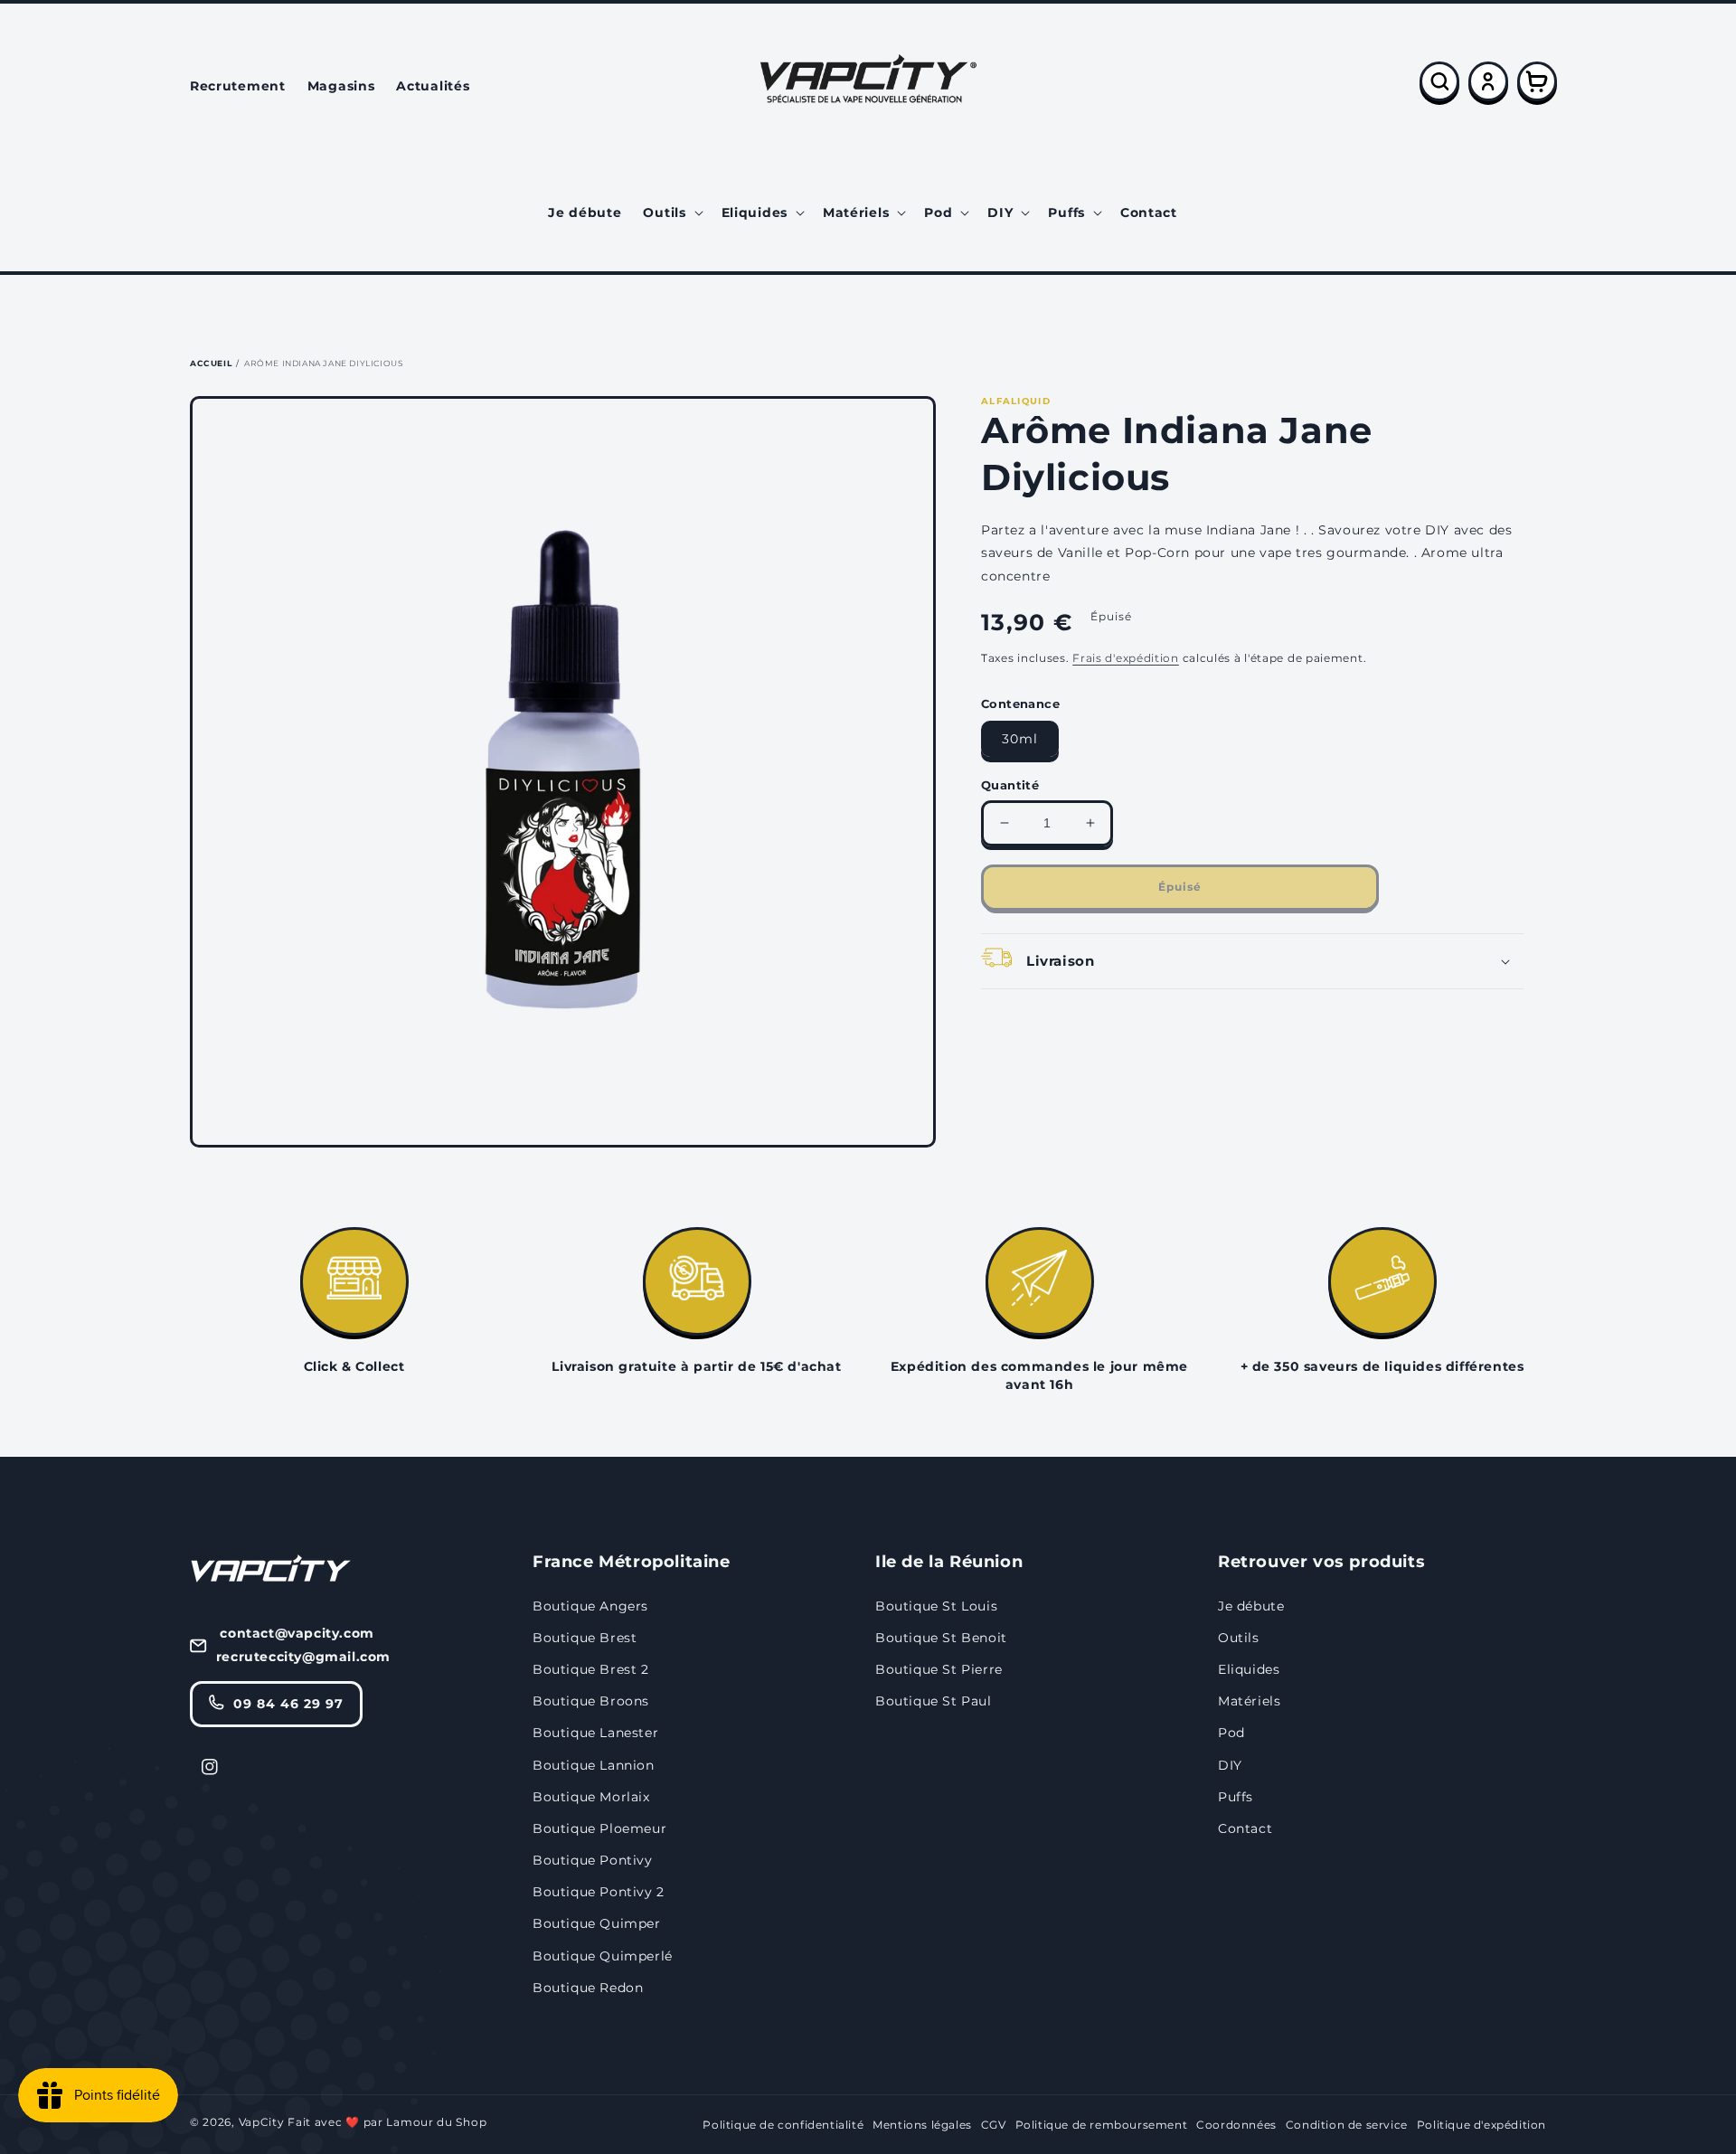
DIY (1230, 1765)
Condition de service (1347, 2125)
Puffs (1236, 1797)
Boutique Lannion (594, 1765)
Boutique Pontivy (593, 1860)
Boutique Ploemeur (599, 1828)
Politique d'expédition (1481, 2125)
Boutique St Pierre (939, 1669)
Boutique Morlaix (591, 1797)
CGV (994, 2125)
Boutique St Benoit (941, 1638)
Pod (1231, 1733)
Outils (1239, 1638)
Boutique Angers (590, 1606)
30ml (1020, 739)
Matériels (1249, 1701)
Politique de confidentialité (783, 2125)
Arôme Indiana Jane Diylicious (324, 363)
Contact (1245, 1828)
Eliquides (1249, 1669)
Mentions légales (922, 2125)
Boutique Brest (585, 1638)
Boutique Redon (588, 1988)
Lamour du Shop (436, 2122)
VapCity (262, 2122)
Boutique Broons (591, 1701)
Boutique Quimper (597, 1923)
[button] (671, 213)
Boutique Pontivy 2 (599, 1892)
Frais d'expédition (1126, 658)
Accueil (211, 363)
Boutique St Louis (936, 1606)
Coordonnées (1236, 2125)
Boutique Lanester (595, 1733)
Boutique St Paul (934, 1701)
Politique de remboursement (1102, 2125)
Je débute (1251, 1606)
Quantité (1010, 785)
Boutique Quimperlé (603, 1956)
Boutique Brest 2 (591, 1669)
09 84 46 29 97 (288, 1704)
